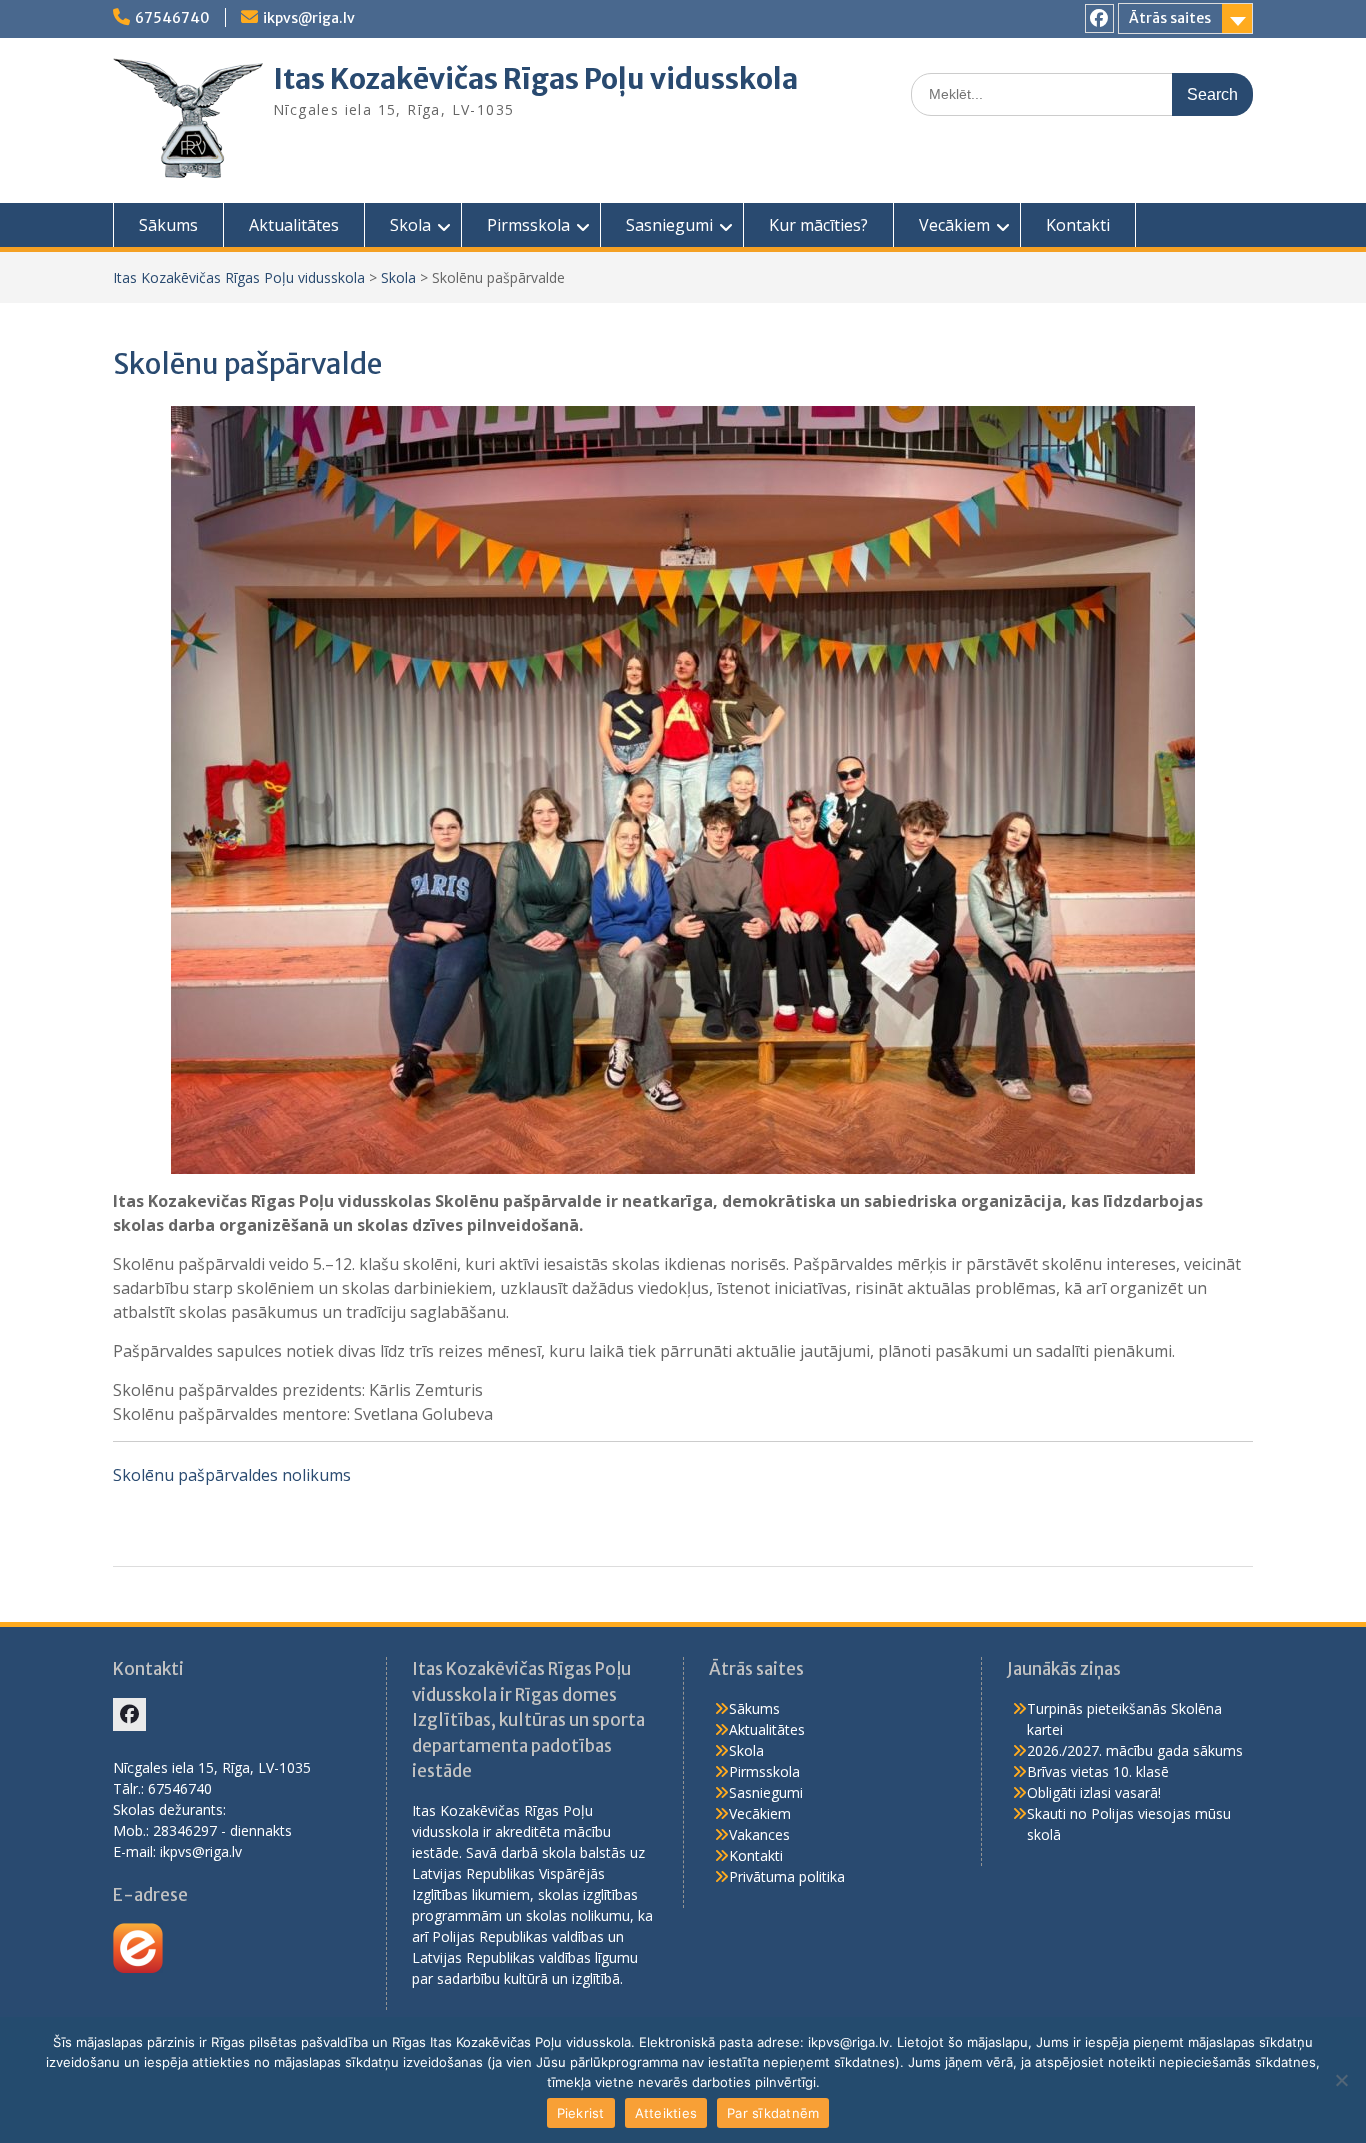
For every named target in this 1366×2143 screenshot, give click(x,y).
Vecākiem (954, 225)
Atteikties (666, 2113)
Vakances (759, 1834)
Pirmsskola (528, 225)
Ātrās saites (1170, 18)
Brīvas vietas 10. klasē (1098, 1771)
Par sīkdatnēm (773, 2113)
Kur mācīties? (818, 225)
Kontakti (1078, 225)
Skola (410, 225)
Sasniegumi (669, 225)
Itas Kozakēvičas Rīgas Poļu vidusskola (535, 79)
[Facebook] (1099, 18)
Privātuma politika (787, 1876)
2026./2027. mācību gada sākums (1135, 1750)
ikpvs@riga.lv (309, 18)
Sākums (168, 225)
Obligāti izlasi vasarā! (1094, 1792)
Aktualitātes (294, 225)
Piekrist (581, 2113)
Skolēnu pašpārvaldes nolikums (232, 1475)
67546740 (172, 18)
